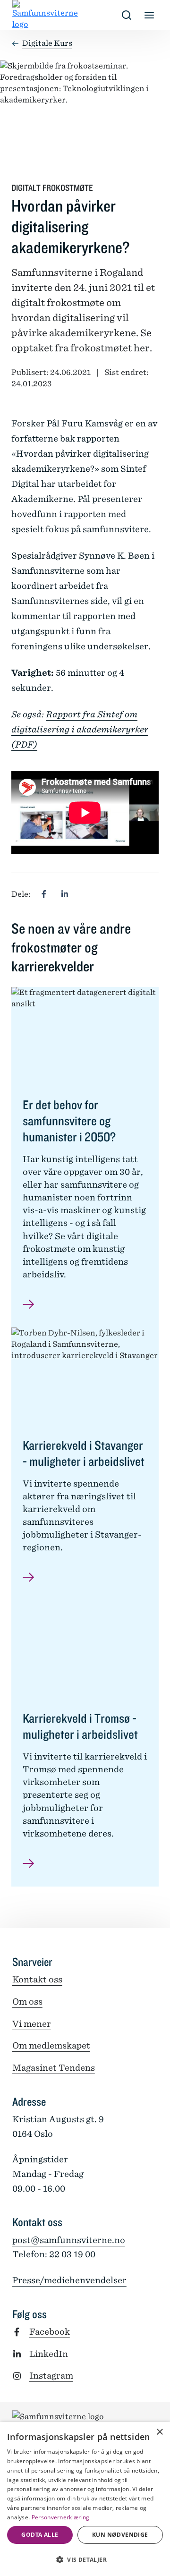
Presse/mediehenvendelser (69, 2280)
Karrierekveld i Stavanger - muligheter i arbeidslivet (84, 1453)
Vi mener (32, 2024)
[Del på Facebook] (44, 894)
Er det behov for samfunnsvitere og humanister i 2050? (70, 1121)
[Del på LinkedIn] (65, 894)
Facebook (50, 2332)
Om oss (27, 2002)
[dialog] (85, 2499)
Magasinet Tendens (54, 2068)
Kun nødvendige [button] (120, 2535)
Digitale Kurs (47, 43)
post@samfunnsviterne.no (69, 2240)
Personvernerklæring (61, 2517)
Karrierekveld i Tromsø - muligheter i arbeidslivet (80, 1726)
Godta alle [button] (40, 2535)
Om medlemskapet (51, 2045)
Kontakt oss (37, 1979)
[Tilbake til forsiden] (20, 15)
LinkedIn (49, 2354)
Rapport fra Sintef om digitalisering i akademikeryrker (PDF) (80, 729)
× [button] (159, 2432)
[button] (85, 2559)
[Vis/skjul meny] (149, 15)
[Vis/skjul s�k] (127, 15)
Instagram (51, 2376)
